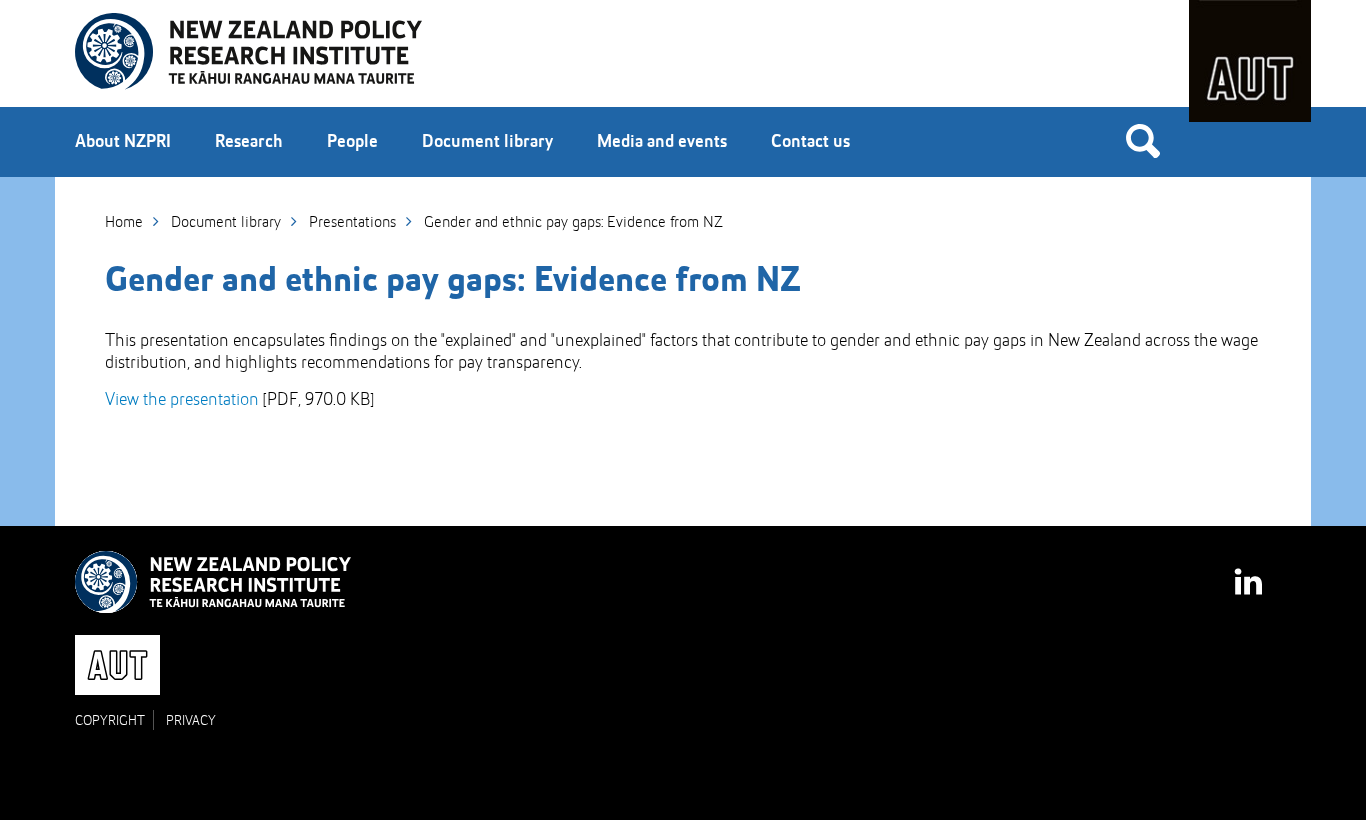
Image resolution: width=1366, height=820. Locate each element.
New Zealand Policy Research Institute (248, 52)
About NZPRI (123, 142)
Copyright (110, 721)
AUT (1250, 61)
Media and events (662, 142)
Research (249, 142)
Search (1143, 140)
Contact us (810, 142)
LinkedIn (1250, 572)
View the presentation (182, 400)
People (352, 142)
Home (124, 223)
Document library (487, 142)
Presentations (352, 223)
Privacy (191, 721)
